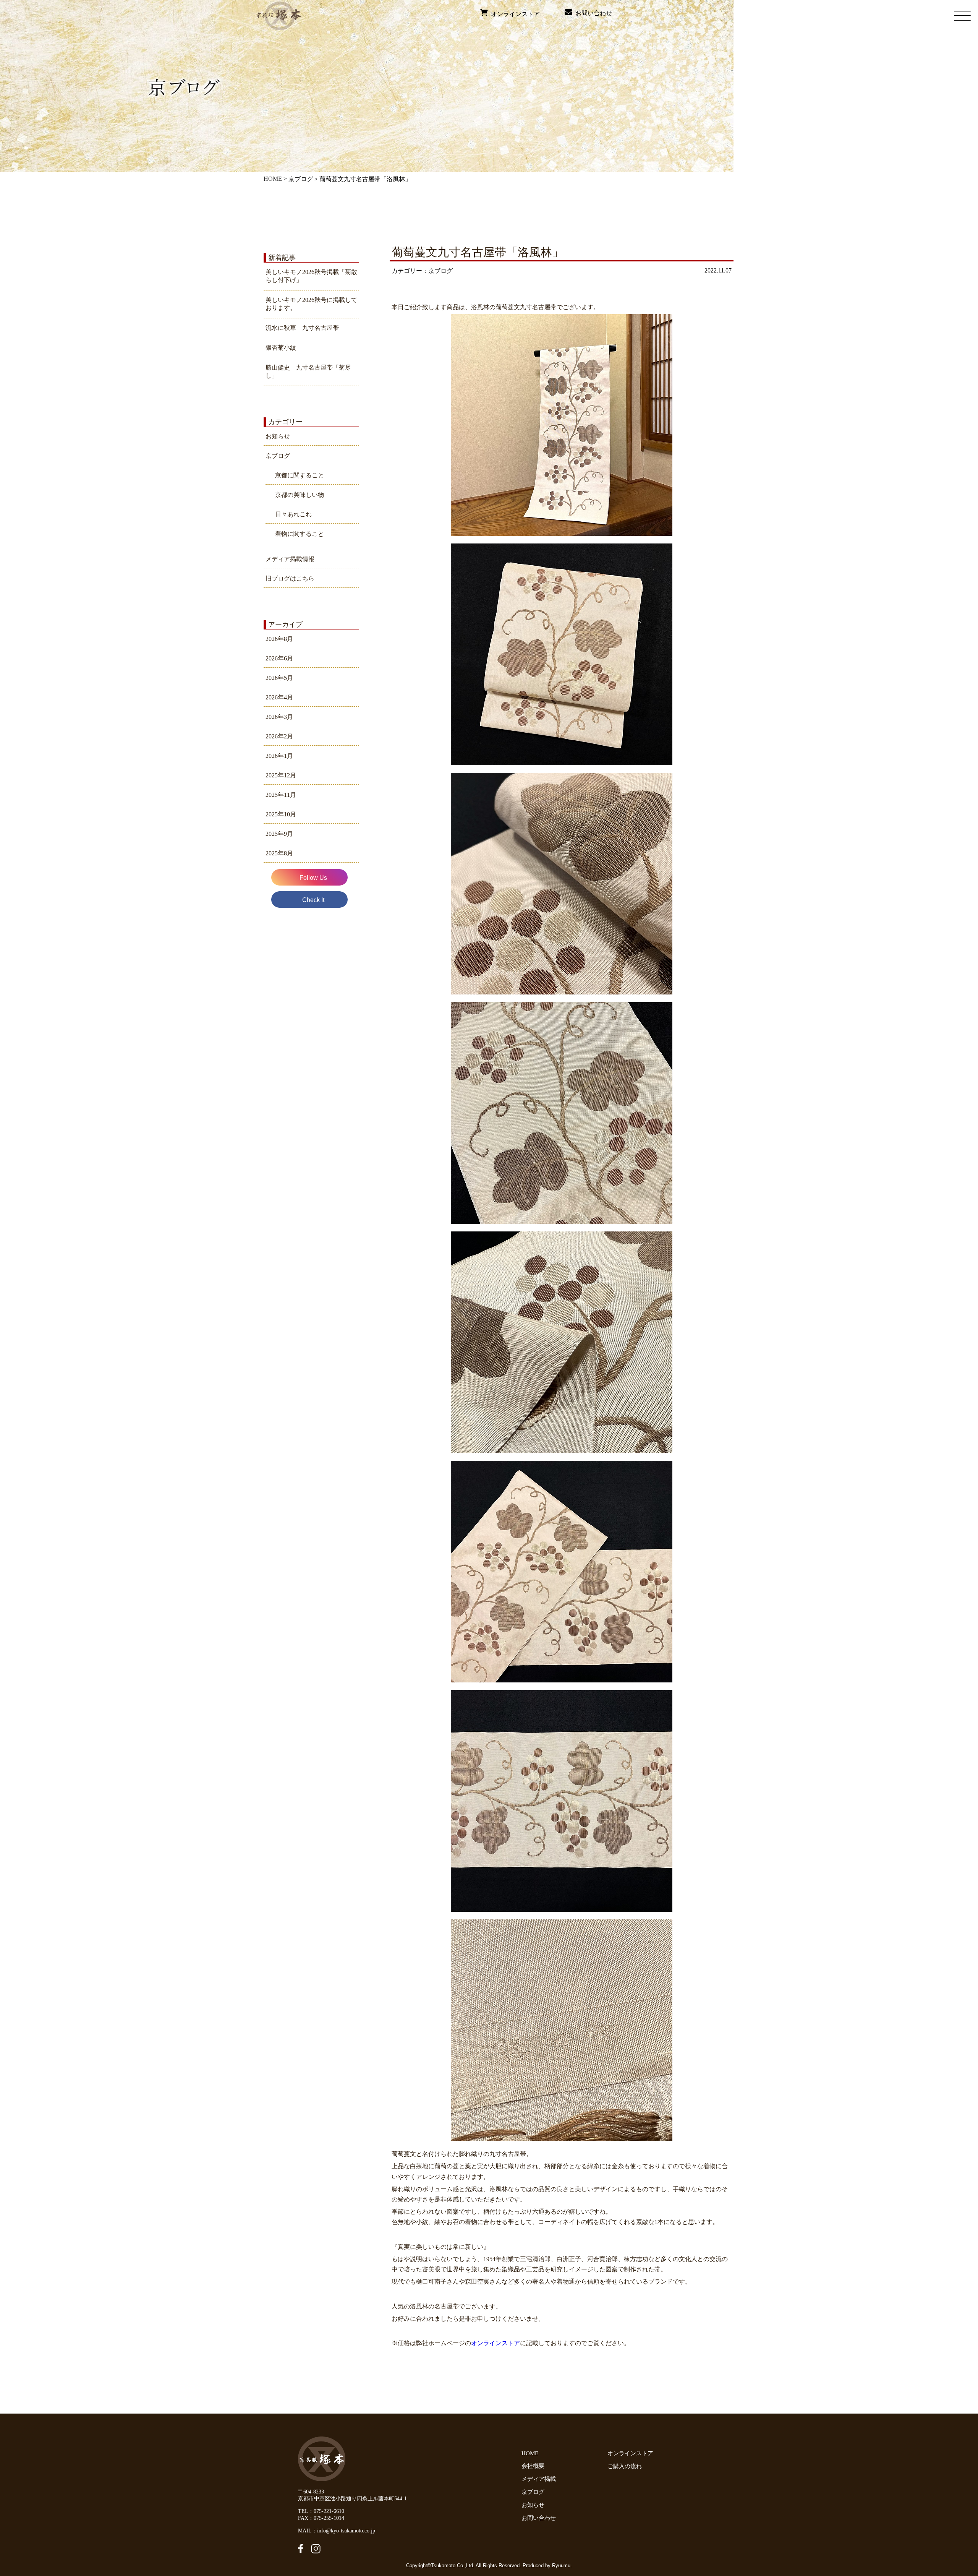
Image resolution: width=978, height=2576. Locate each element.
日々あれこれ (293, 514)
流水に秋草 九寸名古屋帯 (302, 328)
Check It (313, 900)
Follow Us (313, 878)
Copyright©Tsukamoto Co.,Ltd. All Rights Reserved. (464, 2565)
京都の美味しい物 (300, 495)
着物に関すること (300, 534)
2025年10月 (281, 814)
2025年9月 (279, 834)
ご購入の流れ (626, 2466)
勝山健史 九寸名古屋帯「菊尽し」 (308, 371)
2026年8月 (279, 639)
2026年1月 (279, 756)
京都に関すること (300, 475)
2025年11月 (281, 795)
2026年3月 (279, 717)
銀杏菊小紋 (281, 348)
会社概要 (533, 2466)
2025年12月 (281, 775)
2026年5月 (279, 678)
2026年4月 (279, 697)
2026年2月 (279, 736)
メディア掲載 (539, 2479)
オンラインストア (514, 14)
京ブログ (301, 179)
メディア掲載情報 (290, 559)
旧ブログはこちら (290, 578)
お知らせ (278, 436)
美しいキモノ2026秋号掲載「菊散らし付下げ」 (311, 276)
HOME (273, 179)
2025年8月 (279, 853)
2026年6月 (279, 658)
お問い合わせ (592, 13)
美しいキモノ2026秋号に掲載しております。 (311, 304)
